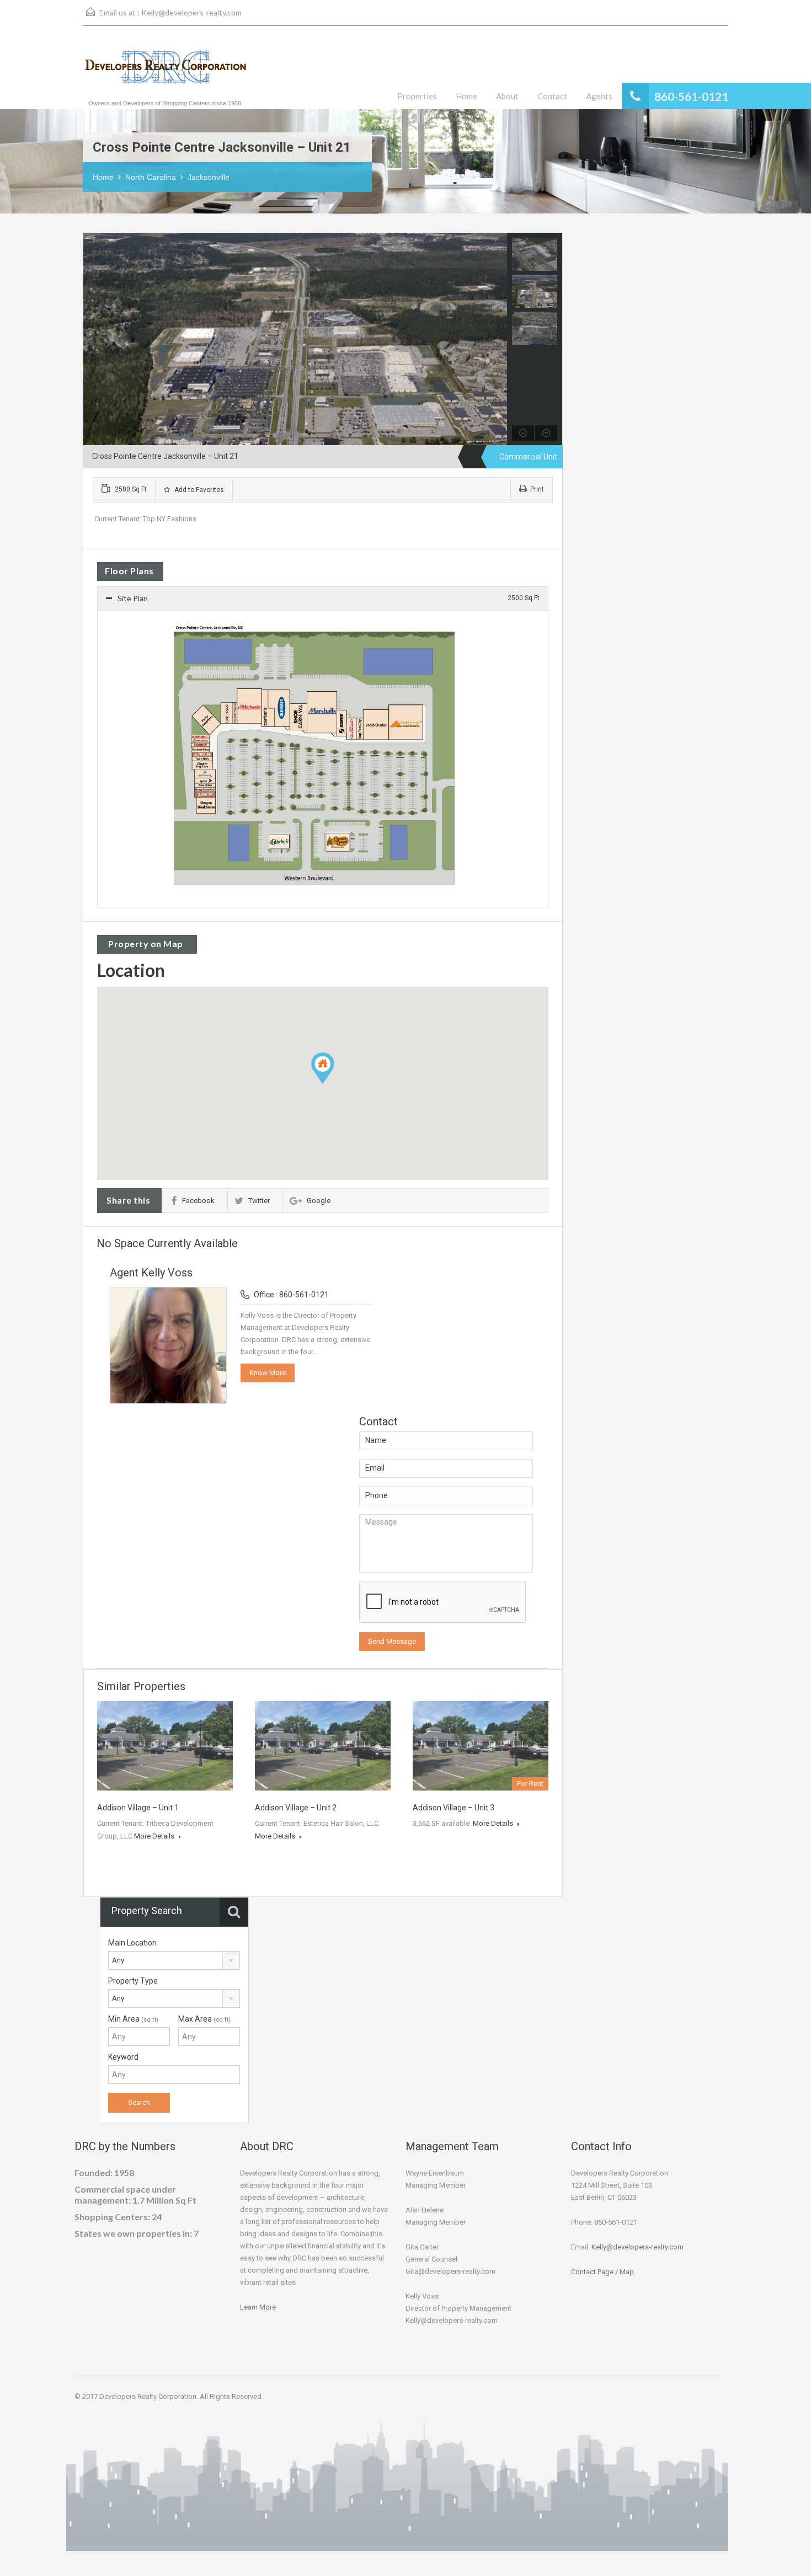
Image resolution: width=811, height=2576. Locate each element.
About (507, 96)
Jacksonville (209, 177)
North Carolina (151, 177)
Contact (552, 96)
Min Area (133, 2019)
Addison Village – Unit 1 (138, 1808)
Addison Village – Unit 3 (453, 1808)
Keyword (123, 2057)
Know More (268, 1373)
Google (319, 1201)
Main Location (132, 1943)
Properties (417, 96)
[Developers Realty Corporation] (166, 73)
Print (537, 489)
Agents (599, 96)
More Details (155, 1836)
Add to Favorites (198, 490)
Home (466, 96)
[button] (334, 1084)
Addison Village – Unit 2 (296, 1808)
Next (497, 339)
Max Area (204, 2019)
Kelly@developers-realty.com (191, 12)
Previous (93, 339)
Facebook (198, 1201)
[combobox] (174, 1960)
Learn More (258, 2307)
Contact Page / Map (602, 2272)
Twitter (259, 1201)
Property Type (133, 1981)
